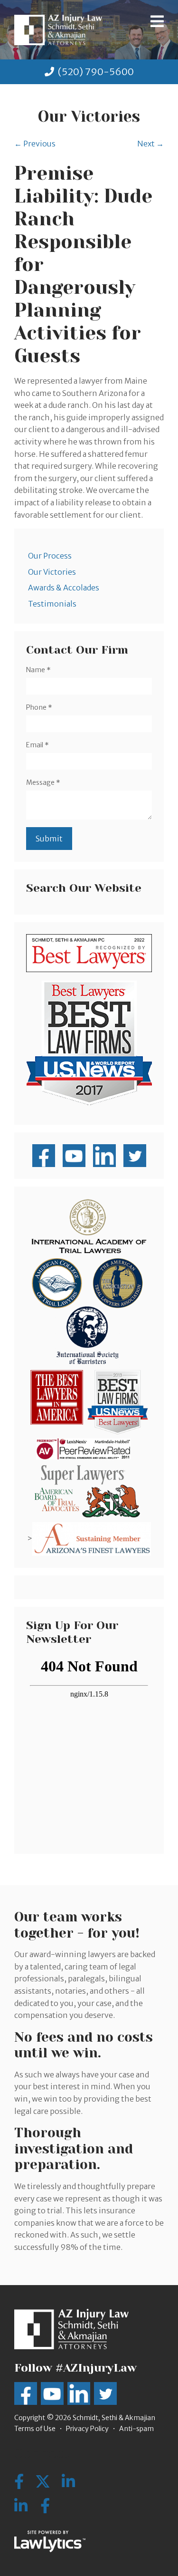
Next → (150, 144)
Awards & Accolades (64, 588)
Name (38, 670)
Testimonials (52, 604)
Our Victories (52, 572)
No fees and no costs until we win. (84, 2045)
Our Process (50, 556)
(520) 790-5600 (96, 72)
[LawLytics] (50, 2541)
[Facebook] (45, 2506)
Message (43, 782)
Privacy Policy (87, 2429)
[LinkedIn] (21, 2506)
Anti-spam (136, 2429)
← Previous (35, 144)
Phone (39, 707)
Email (37, 745)
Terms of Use (35, 2429)
